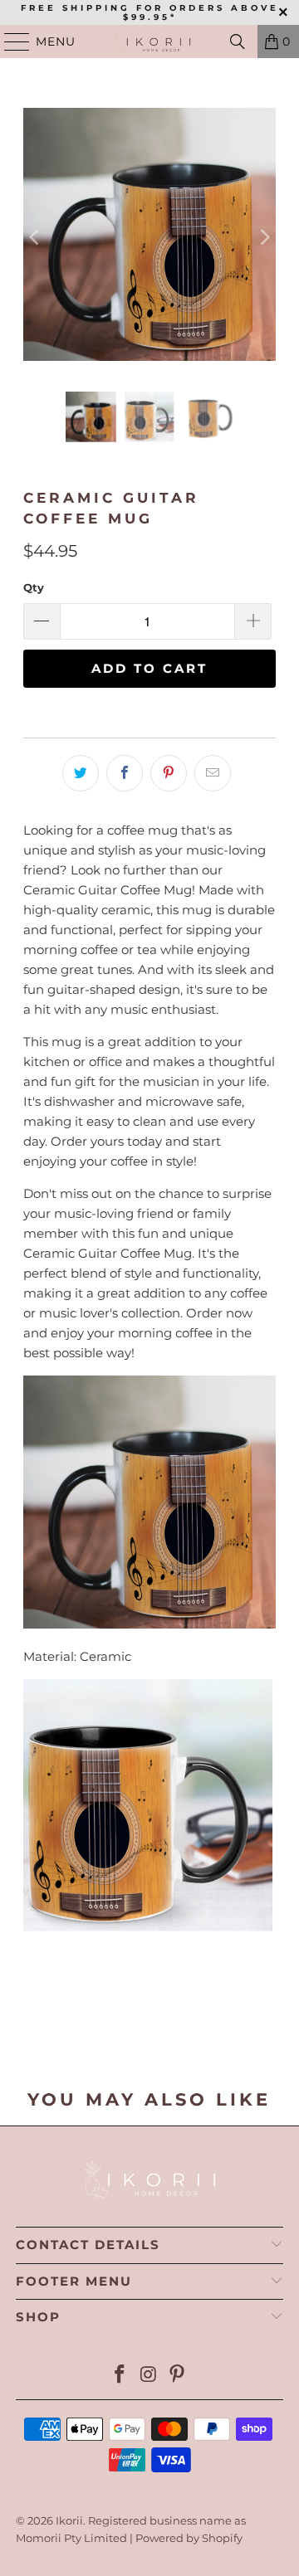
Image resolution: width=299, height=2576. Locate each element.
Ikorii (69, 2520)
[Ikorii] (149, 41)
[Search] (238, 41)
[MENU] (10, 41)
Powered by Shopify (189, 2538)
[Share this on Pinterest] (169, 773)
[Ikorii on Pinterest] (178, 2376)
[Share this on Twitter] (81, 773)
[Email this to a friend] (213, 773)
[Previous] (36, 237)
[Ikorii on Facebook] (120, 2376)
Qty (34, 587)
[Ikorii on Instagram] (149, 2376)
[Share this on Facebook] (125, 773)
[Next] (263, 237)
